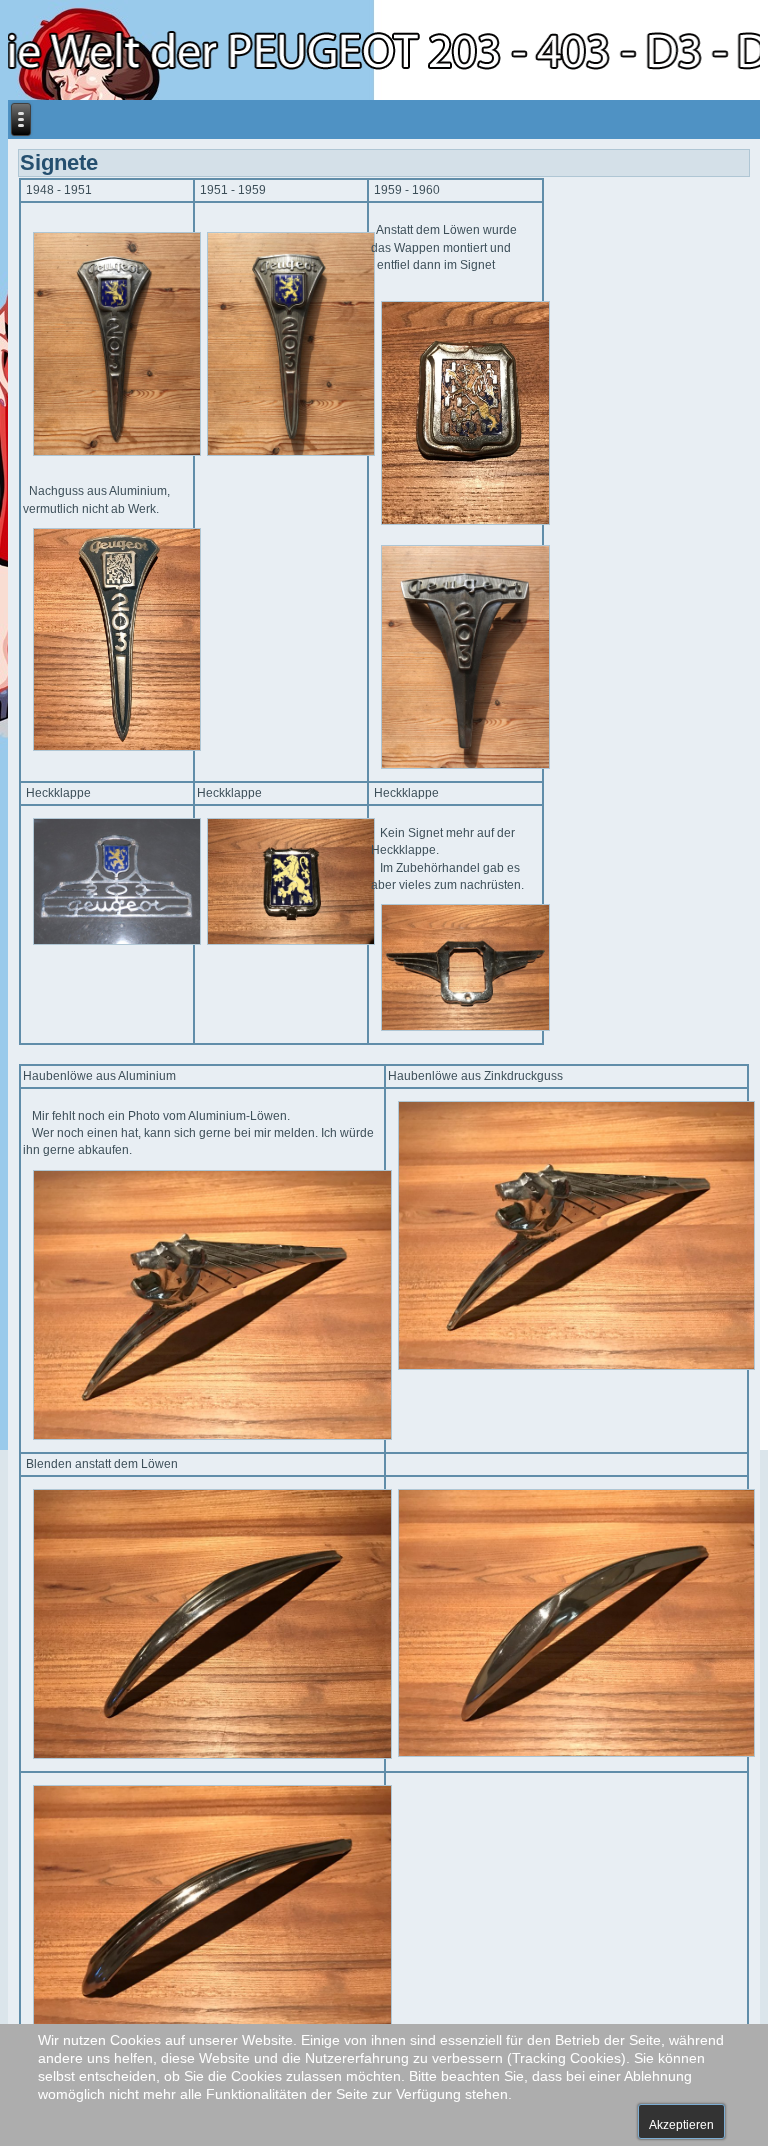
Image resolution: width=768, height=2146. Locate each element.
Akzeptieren (681, 2125)
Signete (59, 162)
